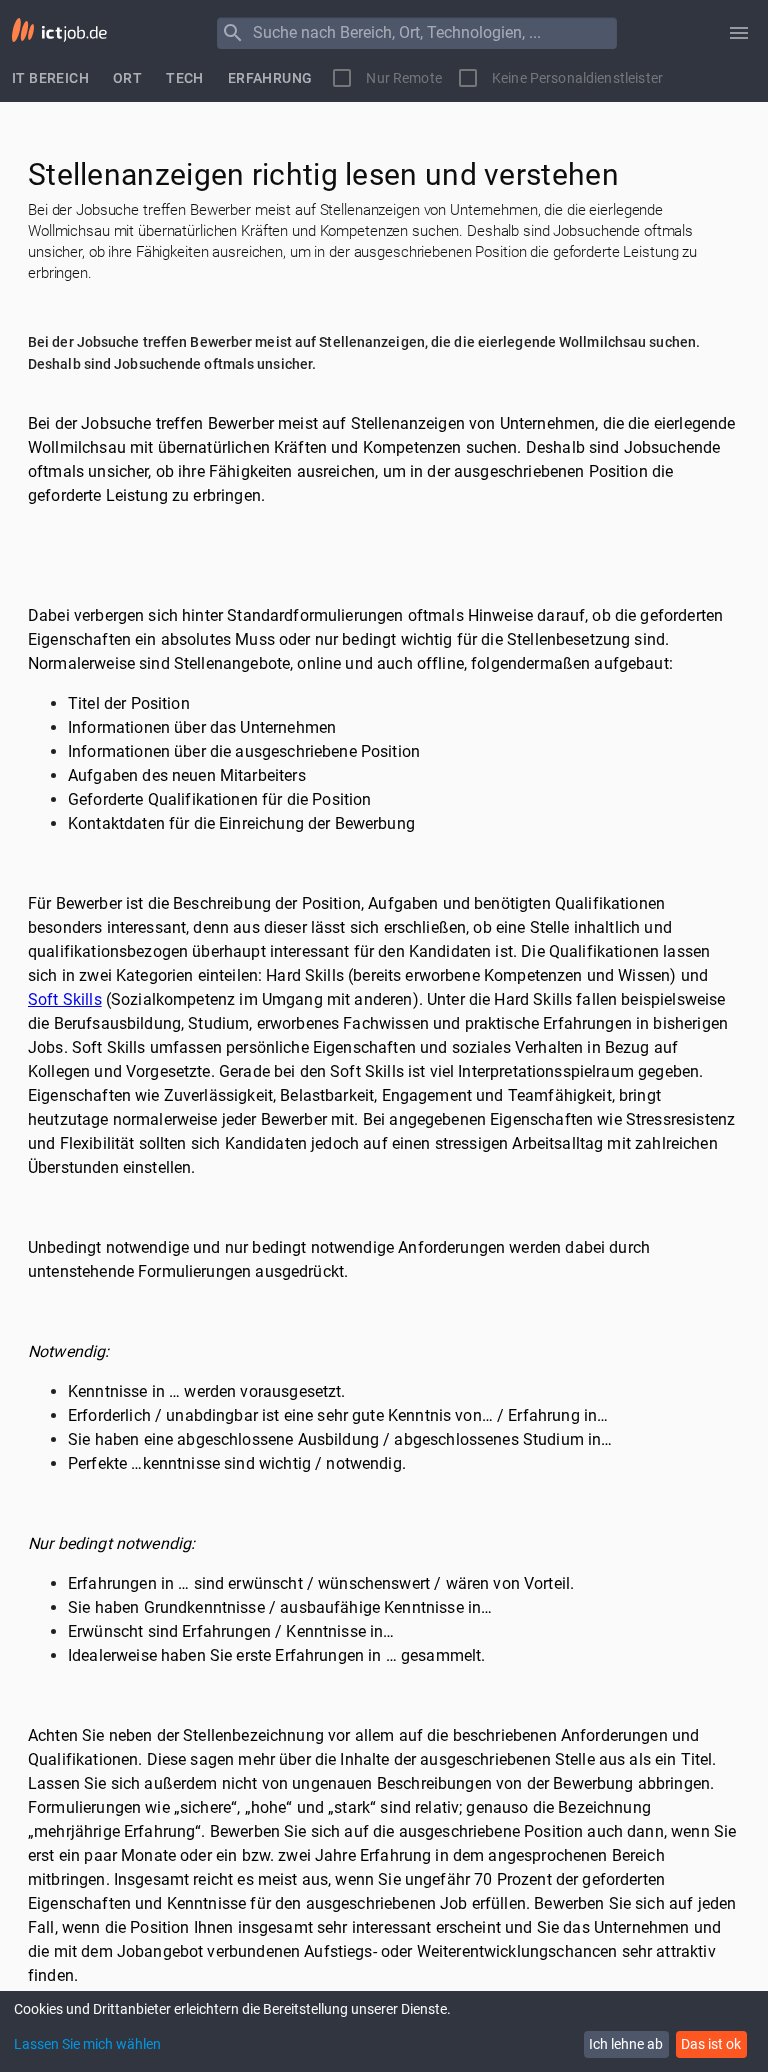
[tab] (50, 78)
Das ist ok (711, 2044)
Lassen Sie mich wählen (87, 2044)
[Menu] (233, 33)
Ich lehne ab (626, 2044)
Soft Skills (65, 999)
